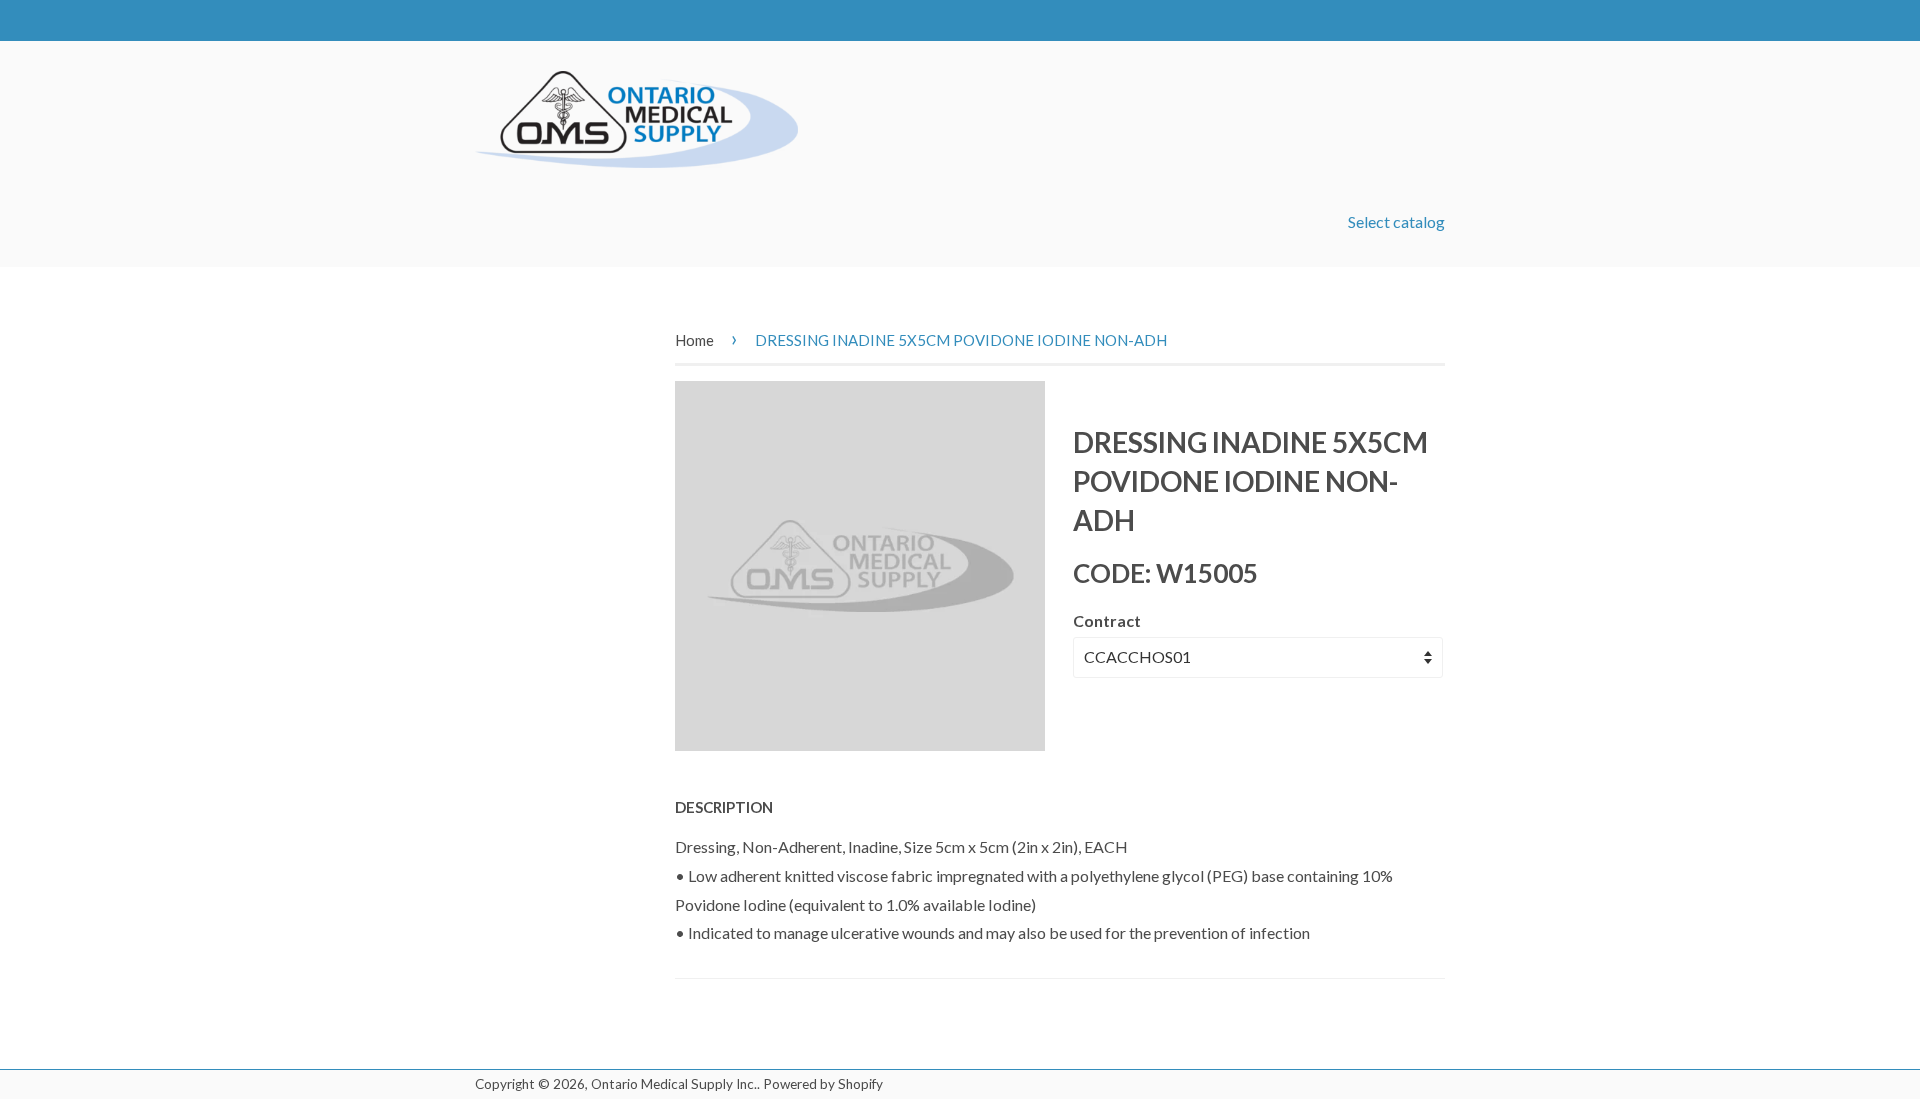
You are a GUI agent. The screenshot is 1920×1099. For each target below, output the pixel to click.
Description (724, 807)
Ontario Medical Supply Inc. (674, 1084)
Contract (1107, 620)
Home (694, 340)
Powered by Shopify (823, 1084)
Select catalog (1396, 221)
